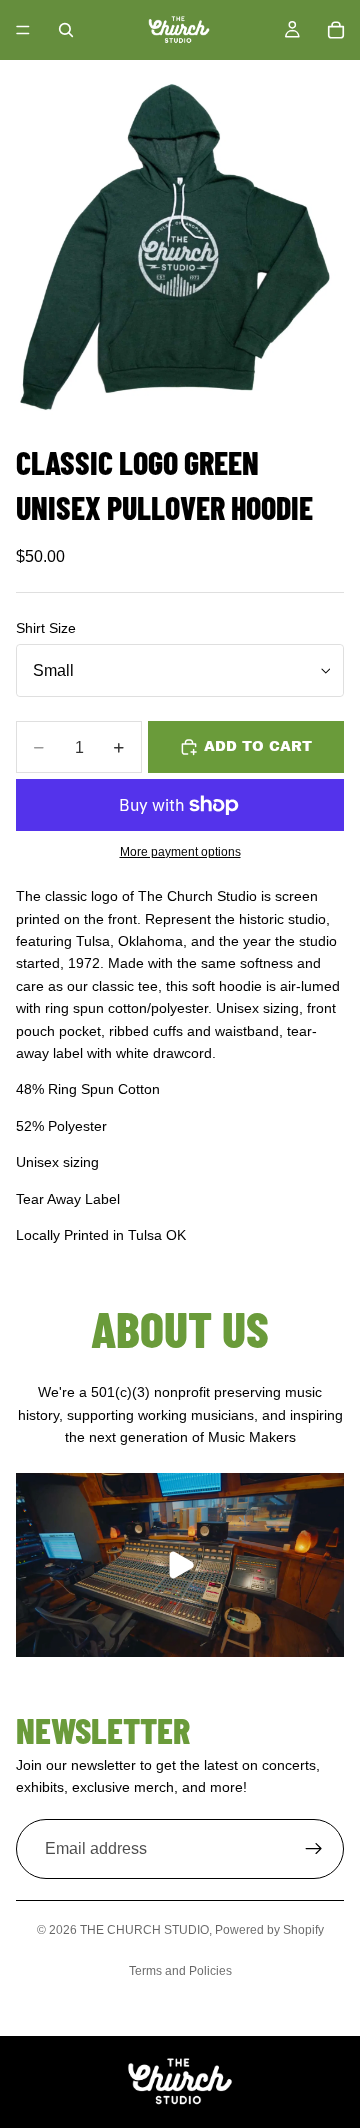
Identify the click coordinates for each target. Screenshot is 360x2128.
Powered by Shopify (269, 1930)
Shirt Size (46, 628)
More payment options (180, 851)
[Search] (66, 30)
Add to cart (258, 746)
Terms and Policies (180, 1971)
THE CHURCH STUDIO (144, 1930)
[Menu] (23, 30)
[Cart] (336, 30)
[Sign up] (314, 1849)
